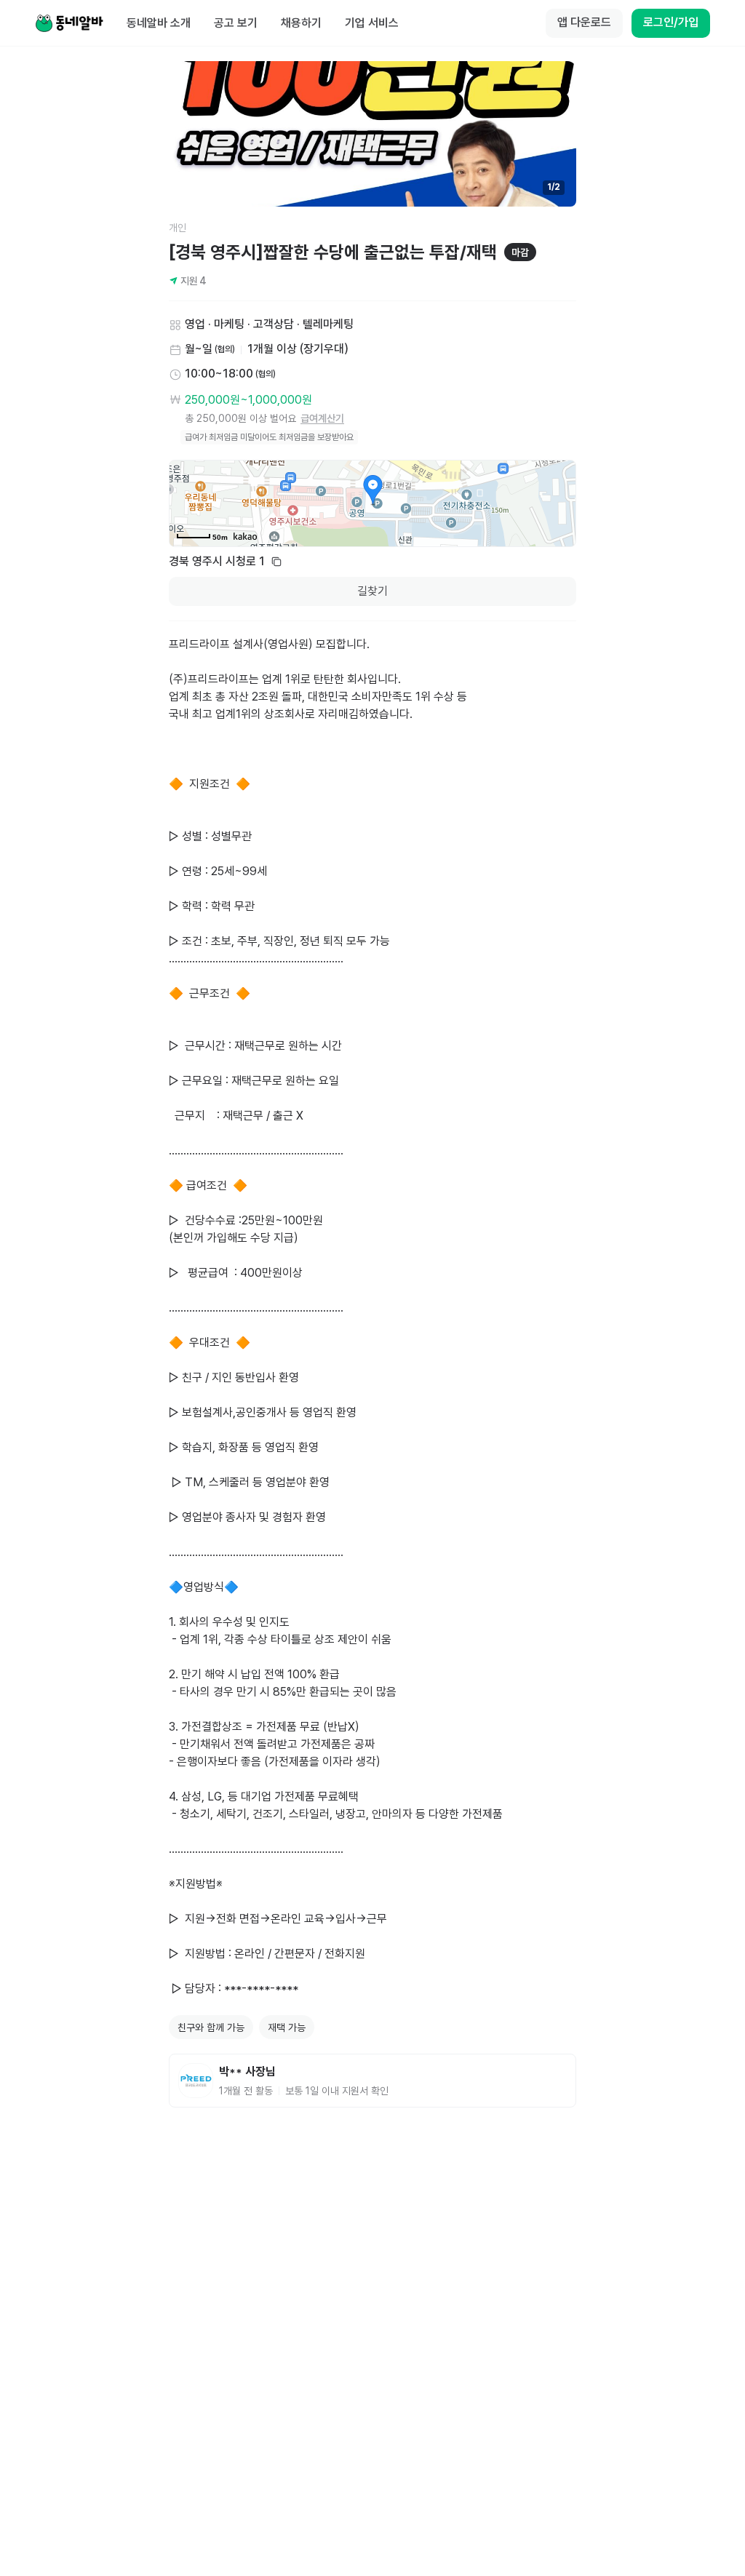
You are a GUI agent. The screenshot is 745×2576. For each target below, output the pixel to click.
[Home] (69, 23)
